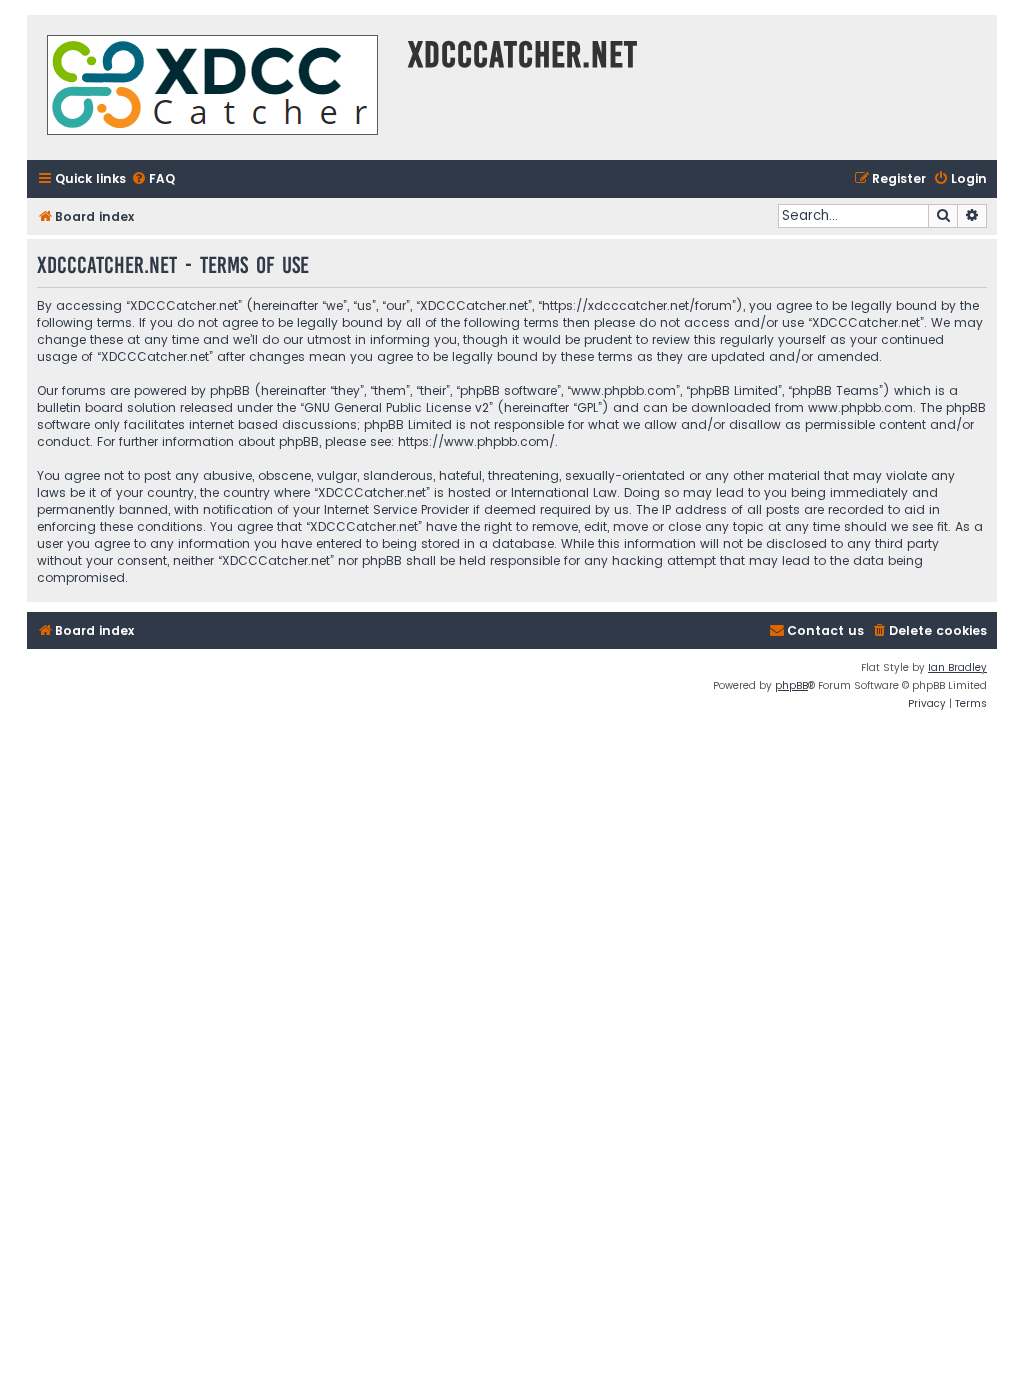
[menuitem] (153, 179)
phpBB (791, 685)
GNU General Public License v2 (396, 407)
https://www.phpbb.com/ (476, 441)
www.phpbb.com (860, 407)
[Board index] (212, 87)
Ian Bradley (957, 667)
